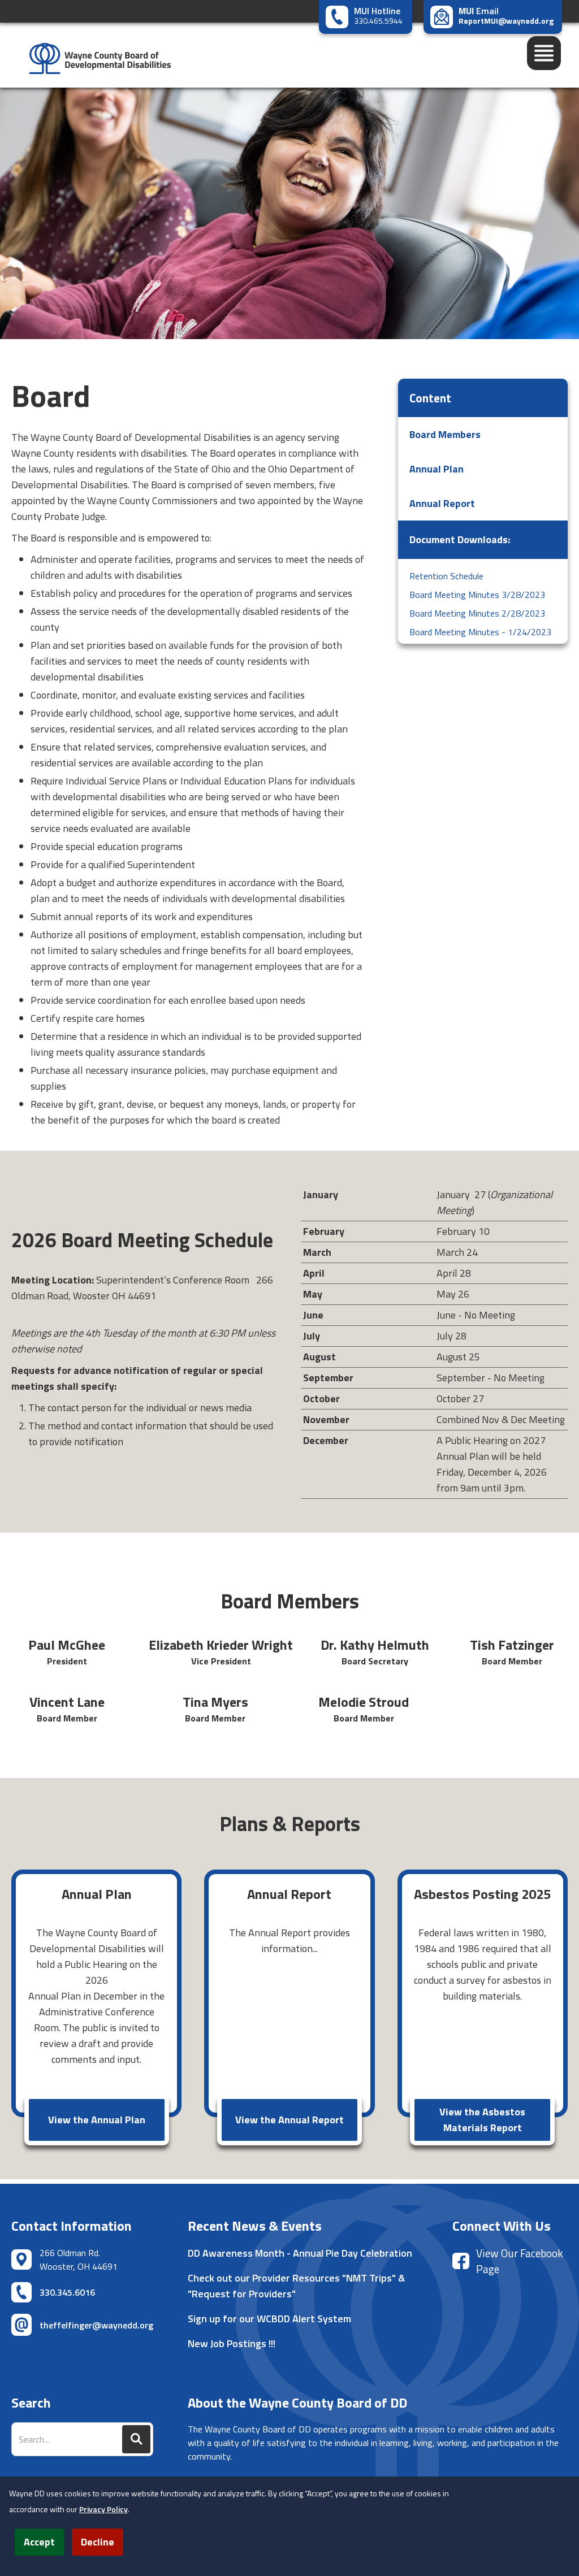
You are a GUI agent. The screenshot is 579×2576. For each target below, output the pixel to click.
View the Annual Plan (97, 2120)
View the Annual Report (289, 2120)
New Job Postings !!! (232, 2343)
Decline (98, 2542)
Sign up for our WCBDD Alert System (269, 2319)
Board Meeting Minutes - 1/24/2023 (480, 632)
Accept (39, 2542)
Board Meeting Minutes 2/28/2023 (477, 613)
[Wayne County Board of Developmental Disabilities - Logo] (94, 55)
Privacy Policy (103, 2509)
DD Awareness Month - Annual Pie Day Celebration (300, 2253)
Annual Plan (437, 469)
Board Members (445, 434)
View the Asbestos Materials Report (482, 2120)
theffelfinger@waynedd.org (96, 2325)
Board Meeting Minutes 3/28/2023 (477, 595)
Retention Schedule (446, 576)
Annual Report (442, 503)
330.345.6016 (67, 2292)
